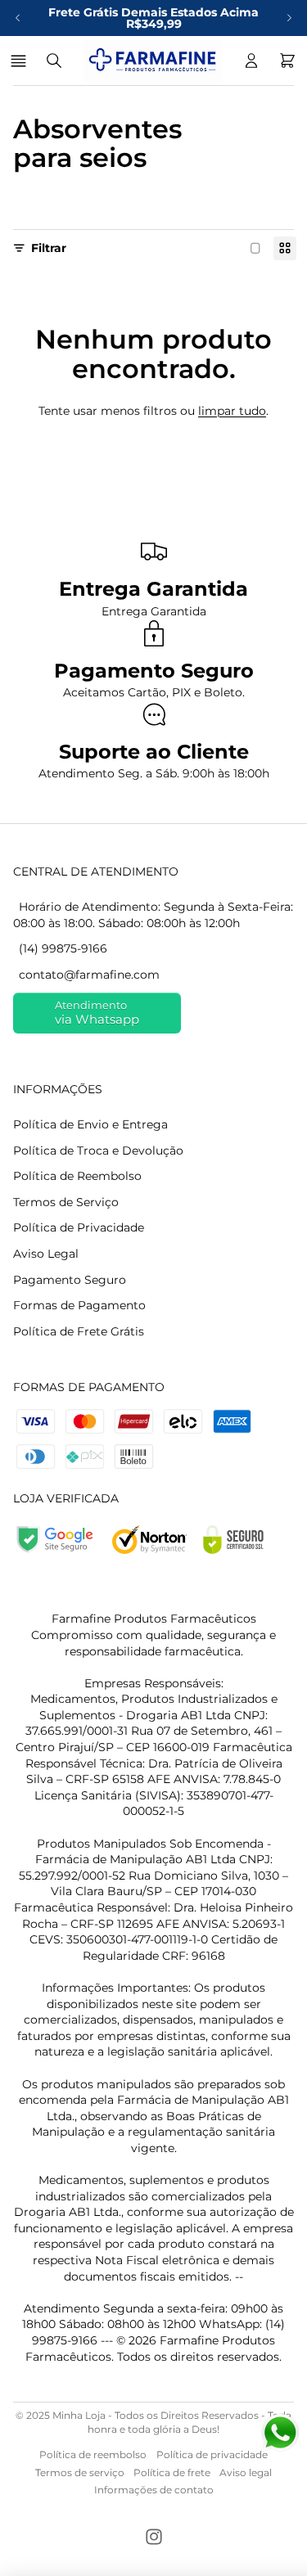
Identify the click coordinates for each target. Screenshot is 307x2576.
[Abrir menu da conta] (251, 61)
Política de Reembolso (77, 1176)
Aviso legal (246, 2472)
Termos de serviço (80, 2472)
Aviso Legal (46, 1254)
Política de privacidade (212, 2454)
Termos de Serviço (66, 1202)
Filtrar (49, 248)
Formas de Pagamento (79, 1305)
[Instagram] (154, 2537)
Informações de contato (154, 2490)
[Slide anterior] (18, 18)
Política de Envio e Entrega (90, 1124)
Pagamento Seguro (70, 1280)
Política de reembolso (93, 2454)
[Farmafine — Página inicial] (153, 61)
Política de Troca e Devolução (98, 1151)
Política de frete (172, 2472)
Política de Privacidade (79, 1227)
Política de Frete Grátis (79, 1331)
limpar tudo (232, 411)
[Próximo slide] (289, 18)
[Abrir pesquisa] (54, 61)
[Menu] (21, 61)
